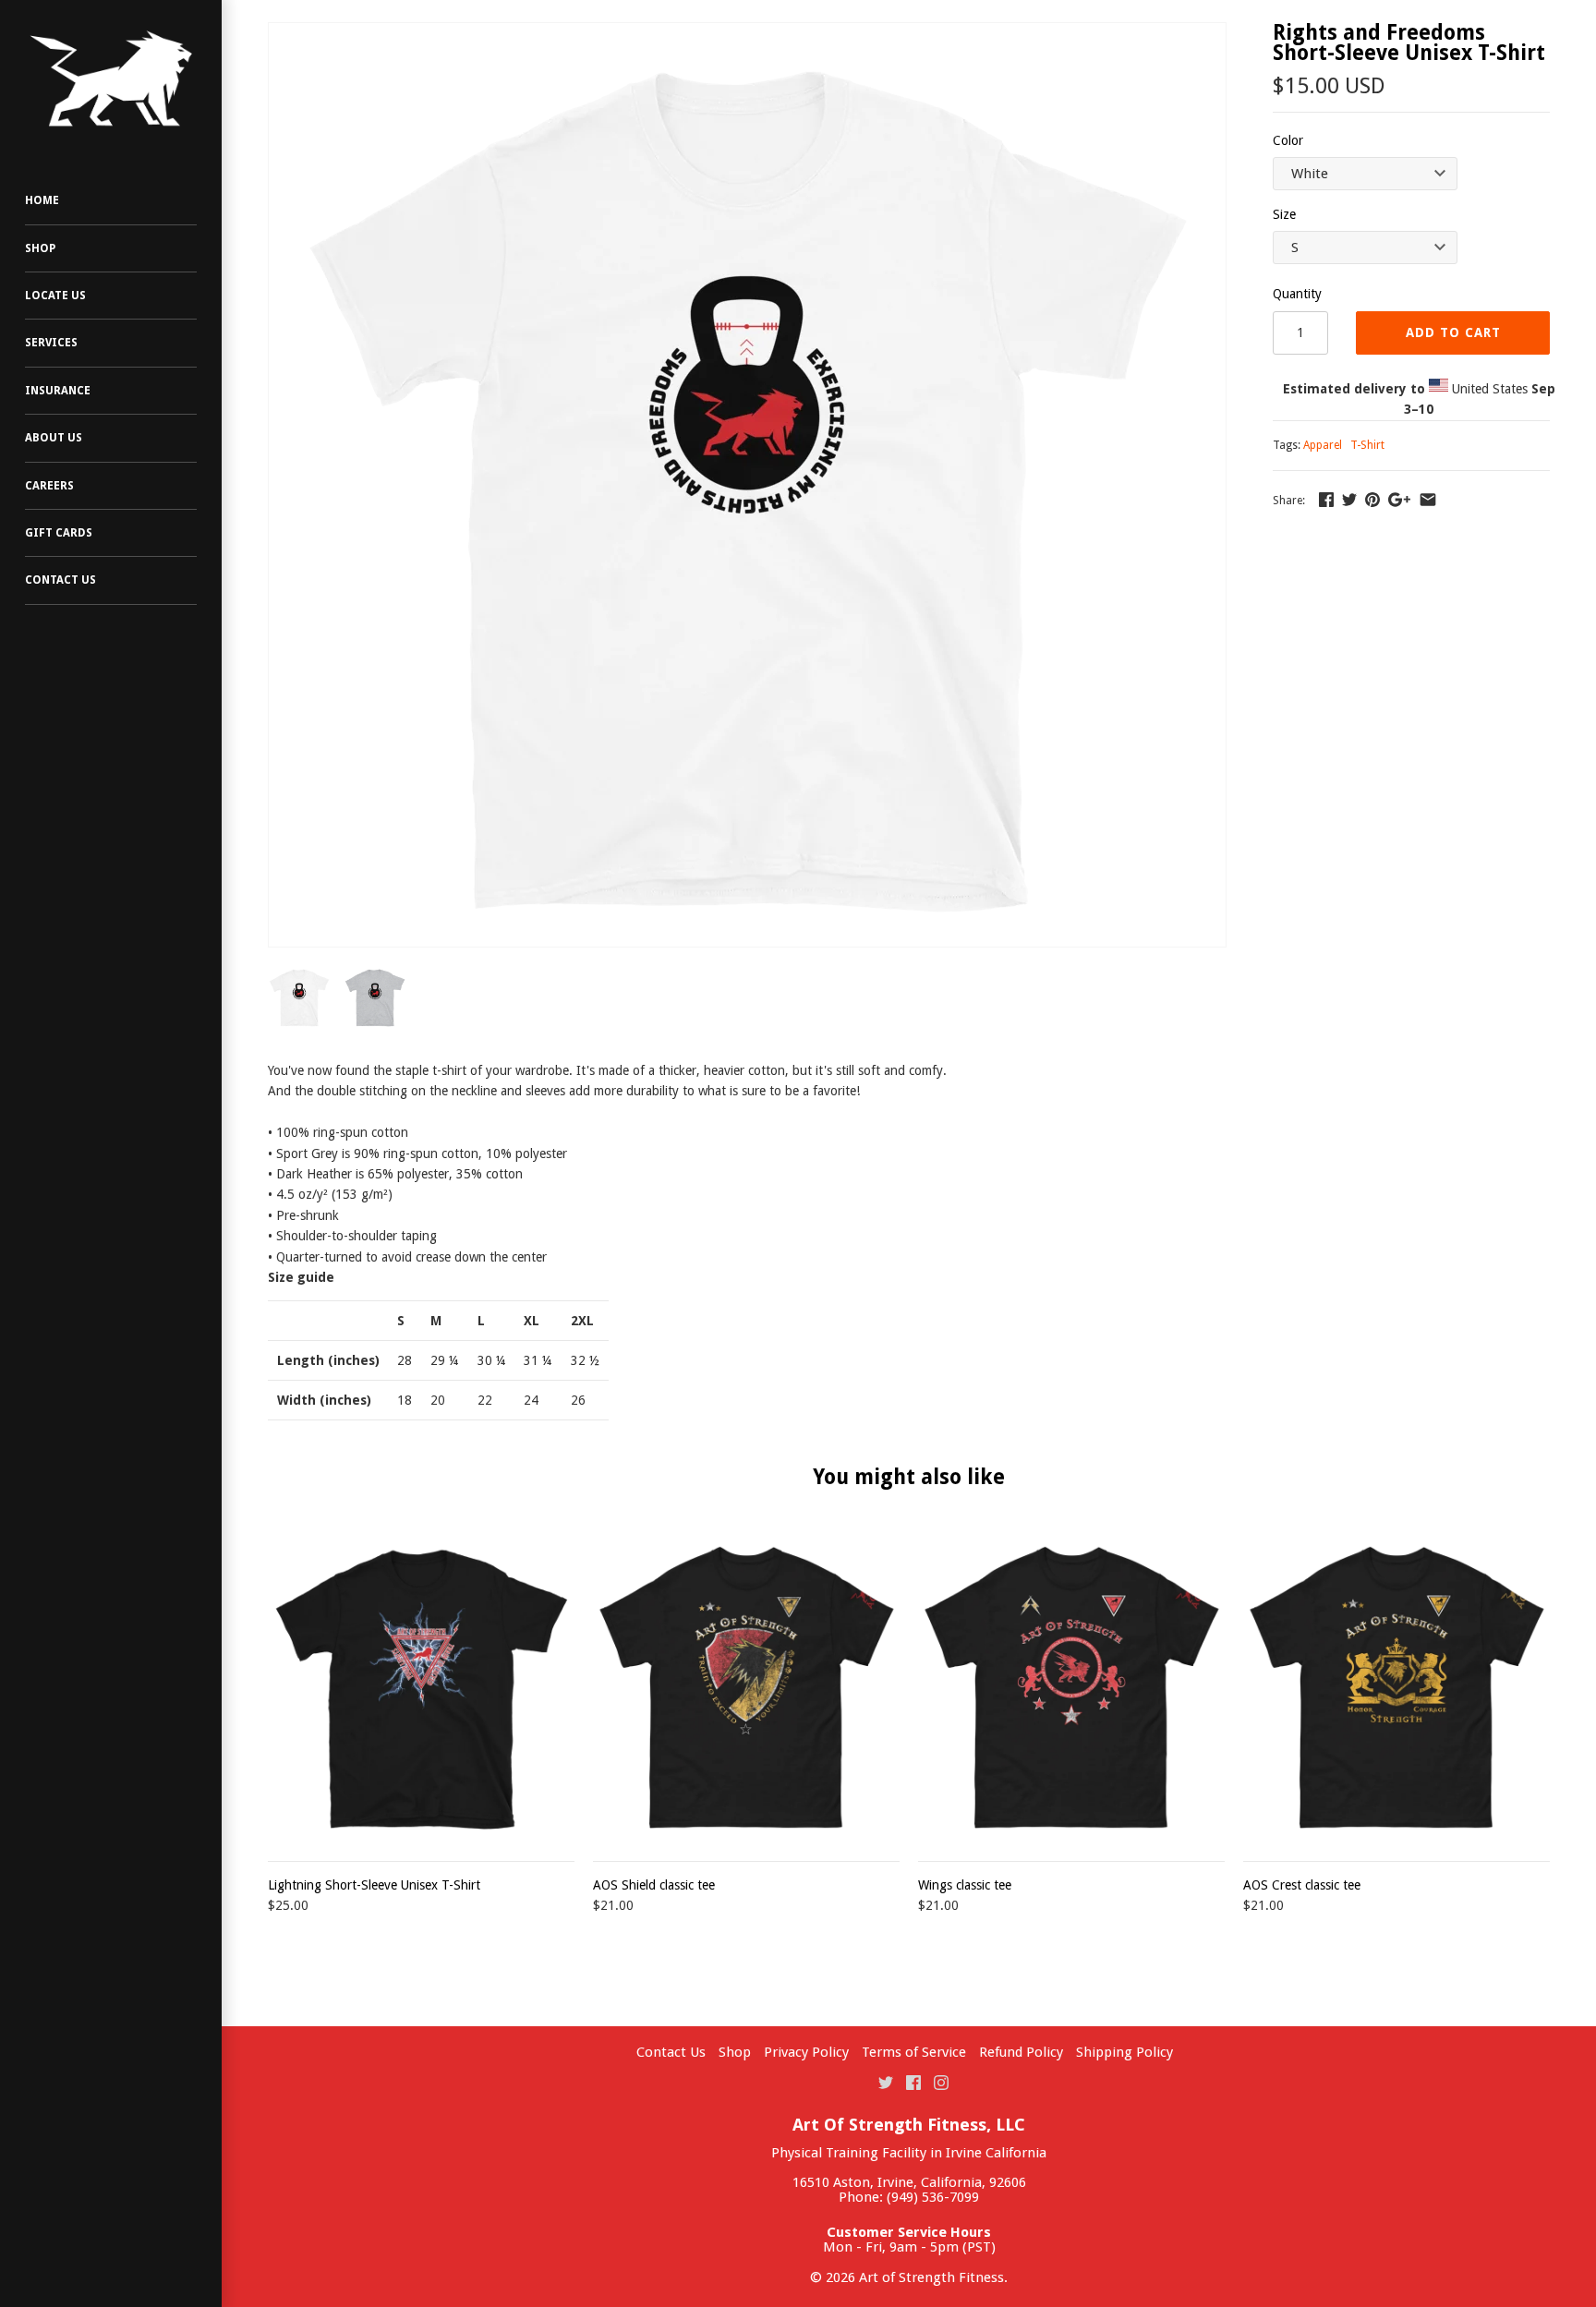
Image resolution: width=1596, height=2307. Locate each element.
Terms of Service (914, 2052)
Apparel (1323, 445)
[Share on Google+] (1399, 500)
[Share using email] (1428, 500)
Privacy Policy (806, 2052)
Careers (49, 486)
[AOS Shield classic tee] (746, 1687)
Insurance (58, 391)
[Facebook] (913, 2082)
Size (1284, 214)
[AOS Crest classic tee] (1396, 1687)
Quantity (1297, 294)
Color (1288, 140)
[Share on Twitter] (1349, 500)
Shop (40, 248)
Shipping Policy (1124, 2052)
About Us (54, 438)
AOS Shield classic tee (654, 1885)
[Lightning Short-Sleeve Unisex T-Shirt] (421, 1687)
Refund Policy (1021, 2052)
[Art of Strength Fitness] (111, 79)
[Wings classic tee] (1071, 1687)
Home (42, 200)
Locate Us (55, 296)
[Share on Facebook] (1326, 500)
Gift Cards (59, 533)
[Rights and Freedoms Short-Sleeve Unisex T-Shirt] (747, 485)
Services (51, 343)
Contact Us (60, 580)
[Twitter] (886, 2082)
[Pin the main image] (1372, 500)
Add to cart (1453, 332)
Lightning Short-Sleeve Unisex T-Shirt (374, 1885)
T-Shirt (1367, 445)
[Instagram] (941, 2082)
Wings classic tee (965, 1885)
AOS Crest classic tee (1302, 1885)
